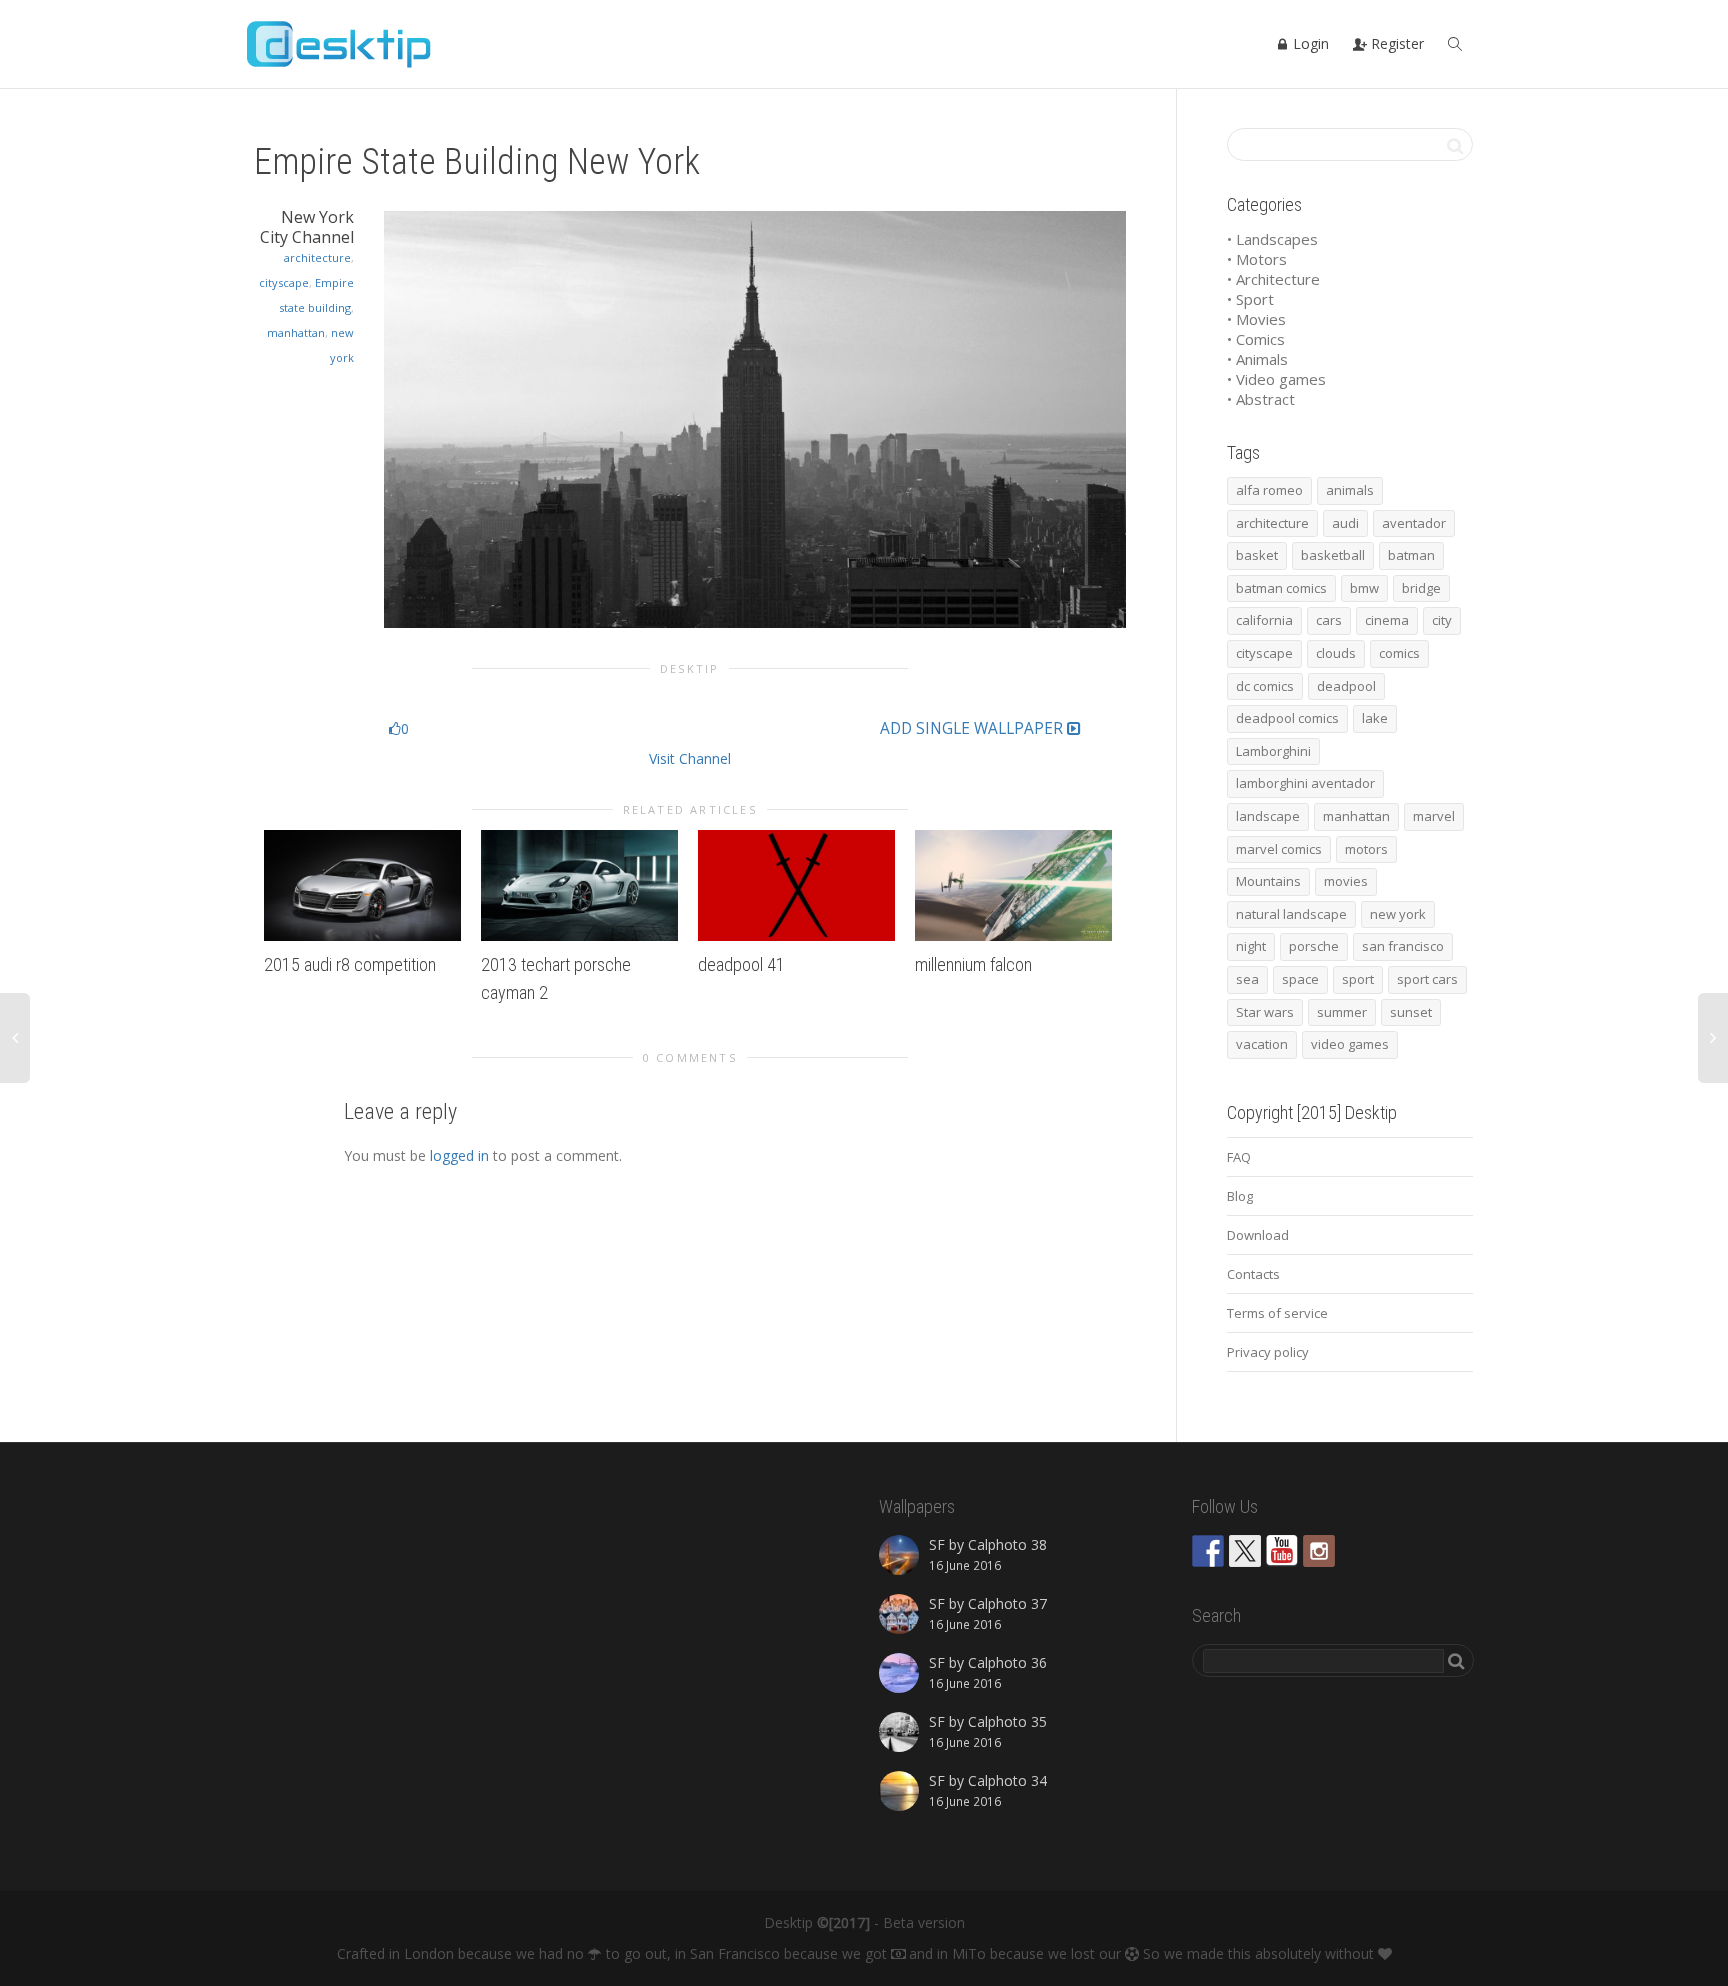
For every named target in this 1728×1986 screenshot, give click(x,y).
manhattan (296, 332)
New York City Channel (307, 227)
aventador (1414, 523)
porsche (1314, 946)
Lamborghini (1273, 751)
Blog (1240, 1196)
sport (1358, 979)
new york (1398, 914)
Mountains (1268, 881)
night (1251, 946)
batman (1411, 555)
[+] (362, 885)
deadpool (1346, 686)
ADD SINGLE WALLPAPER (973, 729)
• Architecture (1273, 279)
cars (1329, 620)
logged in (459, 1155)
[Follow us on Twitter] (1245, 1551)
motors (1366, 849)
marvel (1434, 816)
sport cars (1427, 979)
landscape (1268, 816)
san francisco (1403, 946)
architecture (317, 257)
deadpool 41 (741, 964)
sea (1247, 979)
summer (1342, 1012)
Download (1258, 1235)
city (1442, 620)
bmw (1364, 588)
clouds (1336, 653)
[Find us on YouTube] (1282, 1551)
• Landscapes (1272, 239)
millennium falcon (973, 964)
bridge (1421, 588)
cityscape (284, 282)
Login (1309, 43)
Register (1395, 43)
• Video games (1276, 379)
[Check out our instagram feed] (1319, 1551)
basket (1257, 555)
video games (1350, 1044)
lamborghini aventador (1305, 783)
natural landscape (1291, 914)
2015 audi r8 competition (350, 964)
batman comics (1281, 588)
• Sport (1250, 299)
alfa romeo (1269, 490)
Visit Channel (690, 758)
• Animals (1257, 359)
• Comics (1256, 339)
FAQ (1239, 1157)
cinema (1387, 620)
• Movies (1256, 319)
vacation (1262, 1044)
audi (1345, 523)
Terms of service (1277, 1313)
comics (1399, 653)
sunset (1411, 1012)
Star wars (1265, 1012)
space (1300, 979)
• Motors (1257, 259)
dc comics (1265, 686)
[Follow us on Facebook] (1208, 1551)
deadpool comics (1287, 718)
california (1264, 620)
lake (1375, 718)
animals (1350, 490)
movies (1346, 881)
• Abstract (1261, 399)
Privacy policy (1268, 1352)
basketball (1333, 555)
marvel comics (1279, 849)
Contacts (1253, 1274)
